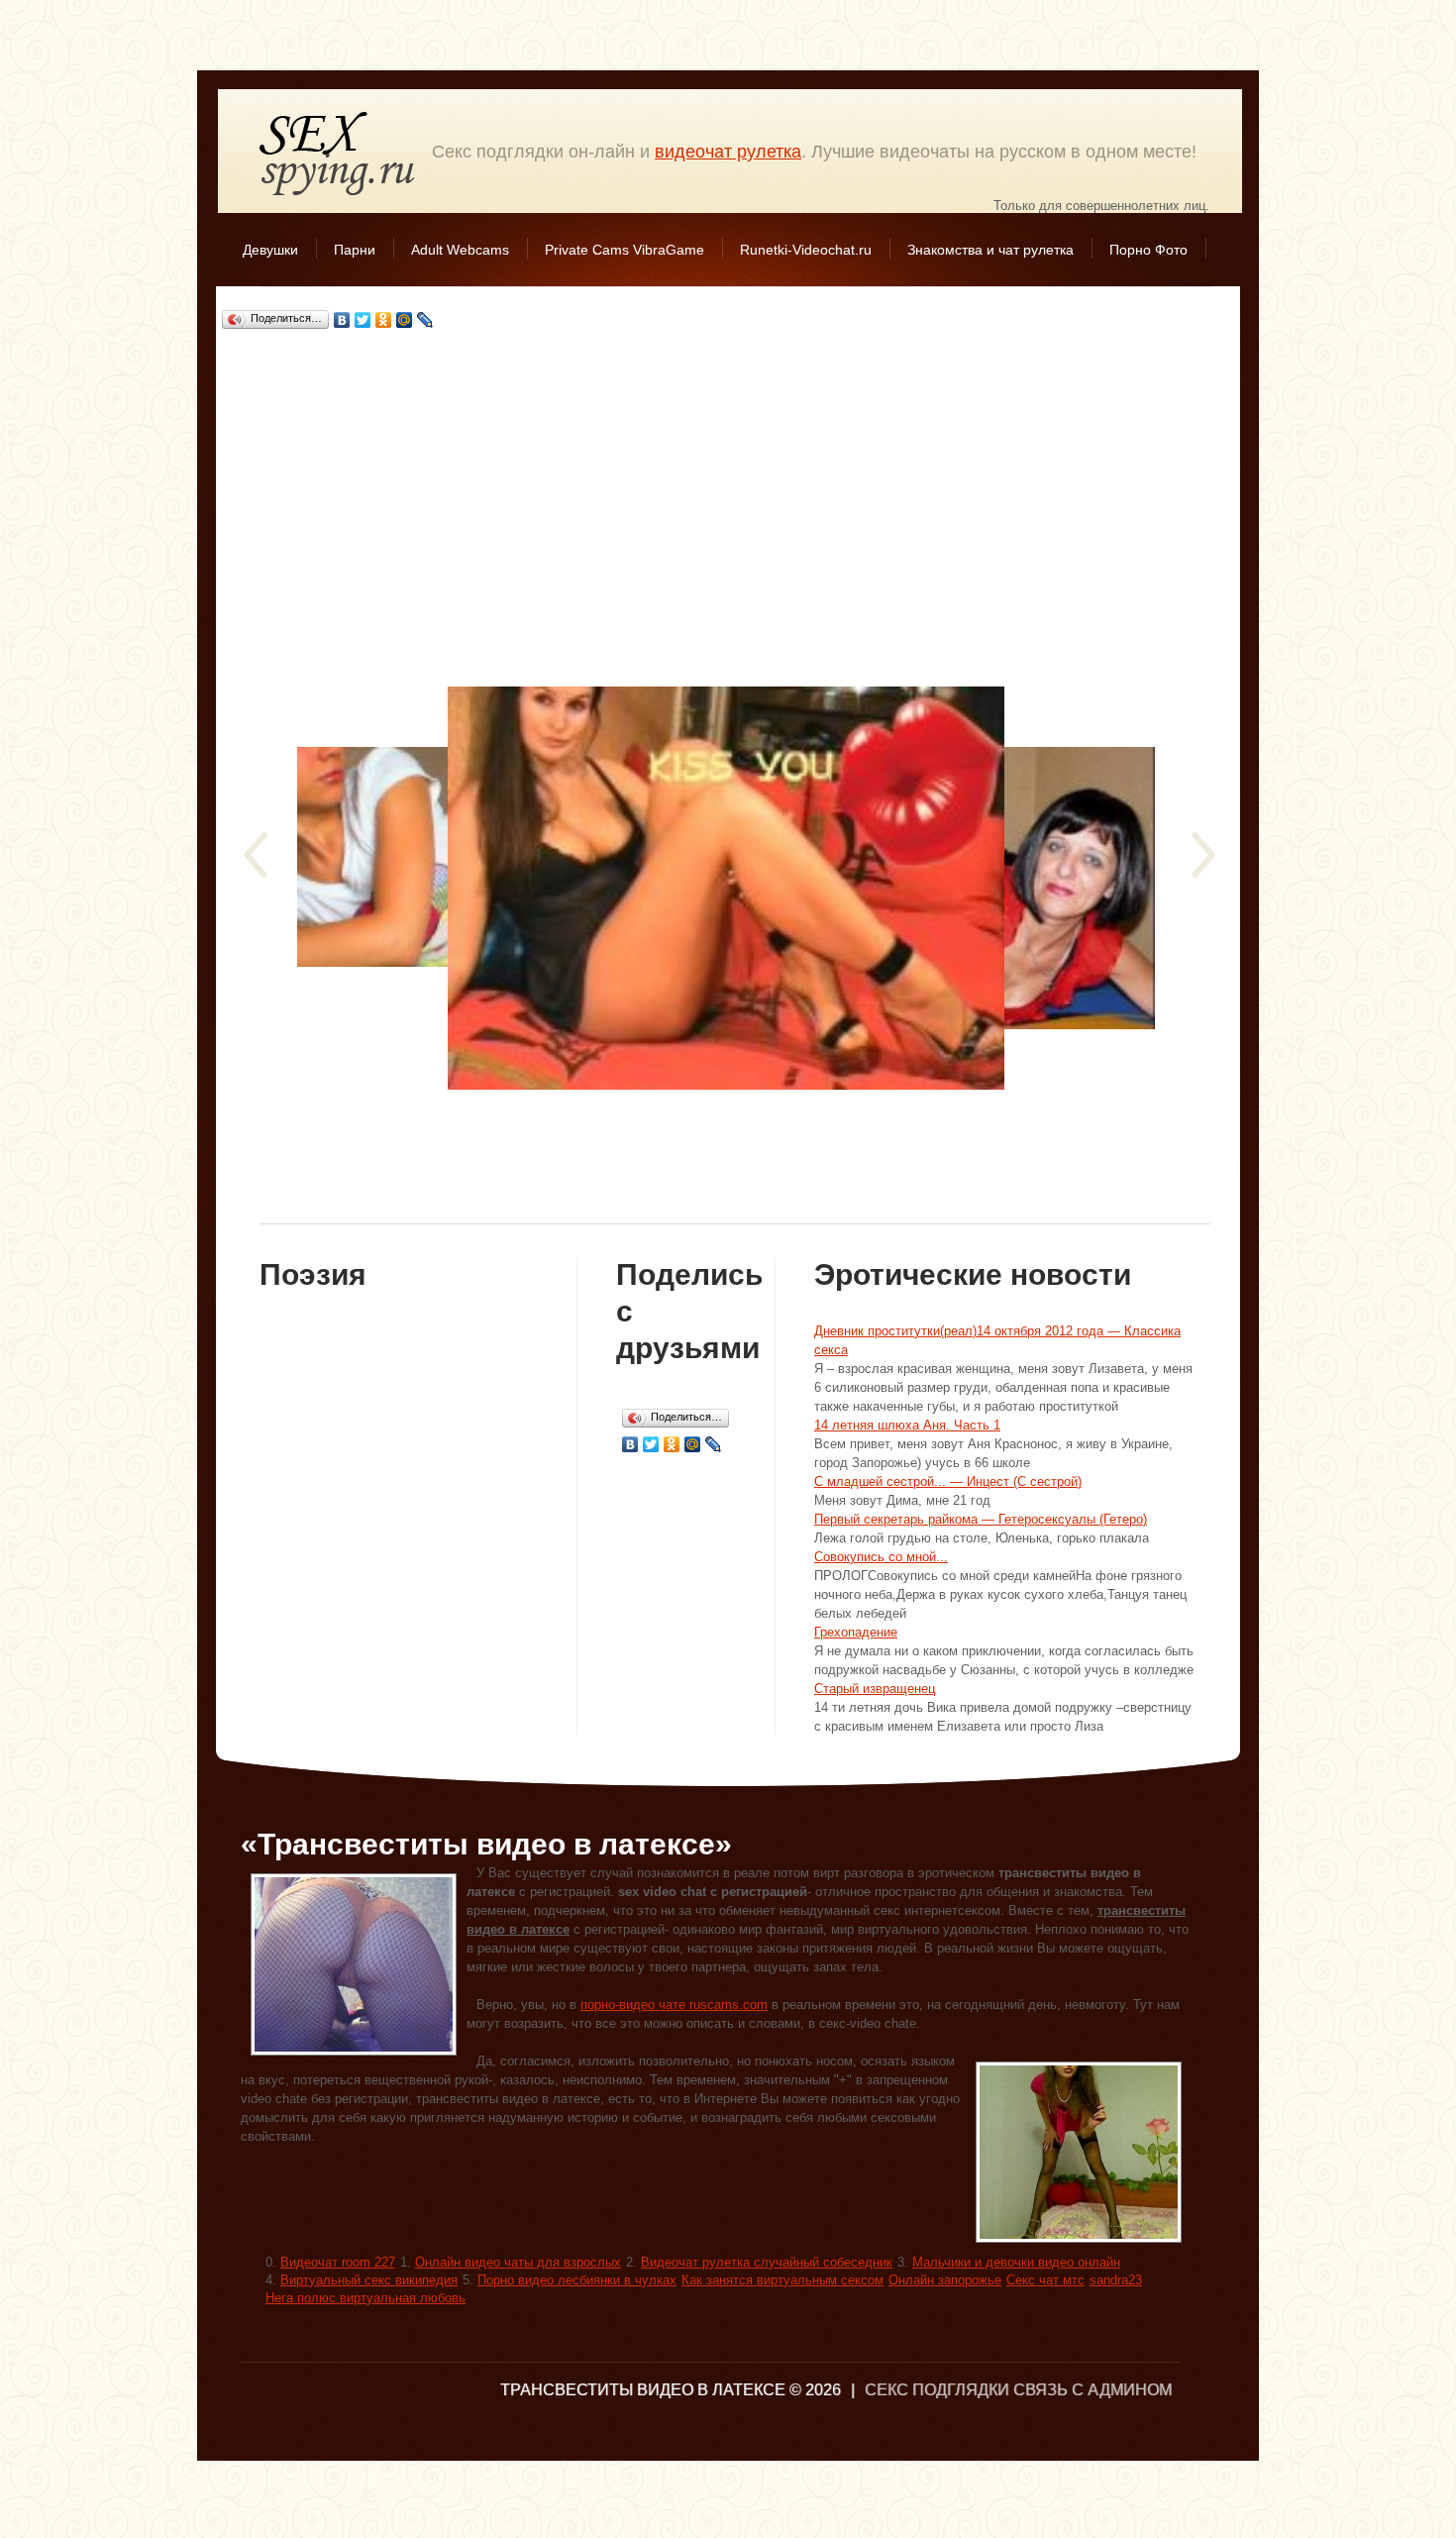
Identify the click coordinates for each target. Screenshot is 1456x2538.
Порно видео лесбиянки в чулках (577, 2280)
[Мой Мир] (405, 320)
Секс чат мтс (1045, 2280)
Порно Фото (1148, 250)
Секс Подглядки (338, 153)
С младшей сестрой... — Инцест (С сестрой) (948, 1481)
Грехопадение (856, 1632)
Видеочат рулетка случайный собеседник (767, 2262)
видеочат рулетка (728, 152)
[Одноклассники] (384, 320)
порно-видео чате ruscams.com (674, 2005)
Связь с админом (1092, 2390)
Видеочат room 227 (338, 2262)
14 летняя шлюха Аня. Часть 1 (907, 1425)
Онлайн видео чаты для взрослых (518, 2262)
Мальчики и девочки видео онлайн (1016, 2262)
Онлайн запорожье (945, 2280)
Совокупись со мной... (881, 1557)
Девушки (270, 250)
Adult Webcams (460, 250)
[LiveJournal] (425, 320)
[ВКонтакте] (342, 320)
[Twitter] (363, 320)
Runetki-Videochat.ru (806, 250)
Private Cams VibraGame (624, 250)
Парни (355, 250)
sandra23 (1116, 2280)
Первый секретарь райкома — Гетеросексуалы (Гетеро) (981, 1519)
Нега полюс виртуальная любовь (365, 2298)
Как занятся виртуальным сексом (782, 2280)
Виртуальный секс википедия (369, 2280)
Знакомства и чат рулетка (990, 250)
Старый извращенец (875, 1689)
